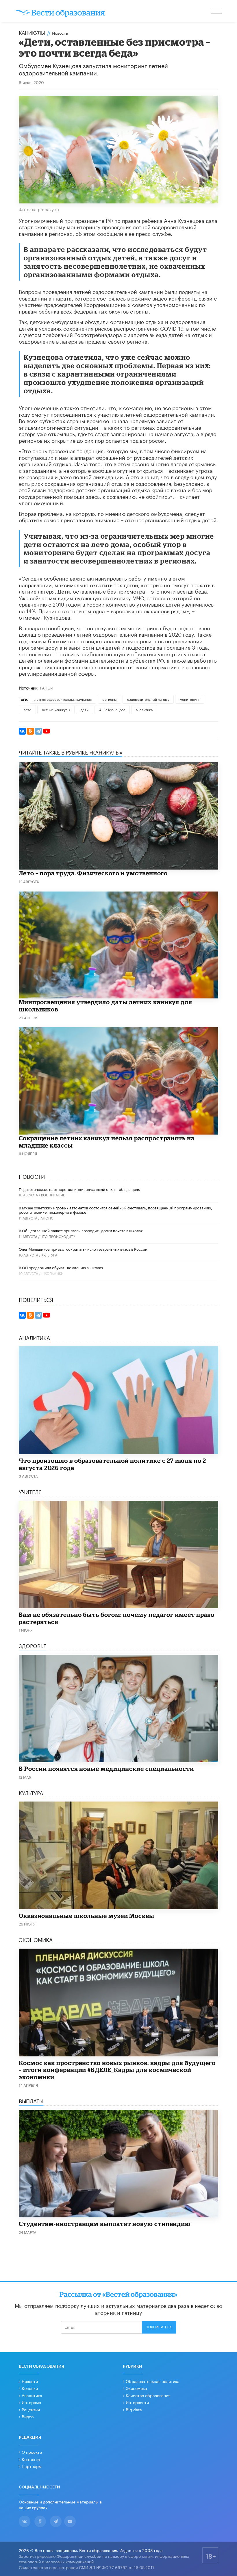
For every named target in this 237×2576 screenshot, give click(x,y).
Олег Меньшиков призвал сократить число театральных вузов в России (83, 1249)
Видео (28, 2416)
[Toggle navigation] (217, 12)
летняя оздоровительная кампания (63, 699)
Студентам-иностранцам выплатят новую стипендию (105, 2224)
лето (27, 709)
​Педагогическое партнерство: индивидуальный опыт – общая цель (79, 1189)
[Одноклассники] (30, 731)
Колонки (30, 2388)
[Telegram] (38, 731)
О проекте (32, 2452)
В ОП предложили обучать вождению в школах (61, 1267)
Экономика (136, 2388)
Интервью (31, 2402)
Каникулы (32, 32)
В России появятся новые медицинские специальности (106, 1769)
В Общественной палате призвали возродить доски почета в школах (81, 1230)
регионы (109, 699)
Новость (60, 33)
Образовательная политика (153, 2381)
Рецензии (31, 2409)
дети (85, 709)
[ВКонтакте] (22, 731)
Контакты (31, 2459)
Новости (30, 2381)
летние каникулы (56, 709)
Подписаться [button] (159, 2327)
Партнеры (32, 2466)
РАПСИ (47, 687)
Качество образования (148, 2395)
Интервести (137, 2402)
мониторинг (190, 699)
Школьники (52, 1273)
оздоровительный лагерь (148, 699)
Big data (134, 2409)
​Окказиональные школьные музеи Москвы (87, 1916)
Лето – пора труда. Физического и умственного (93, 873)
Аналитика (32, 2395)
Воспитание (53, 1195)
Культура (49, 1255)
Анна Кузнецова (112, 709)
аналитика (144, 709)
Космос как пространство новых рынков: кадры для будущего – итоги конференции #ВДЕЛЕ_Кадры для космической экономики (117, 2070)
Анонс (47, 1218)
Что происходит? (58, 1236)
